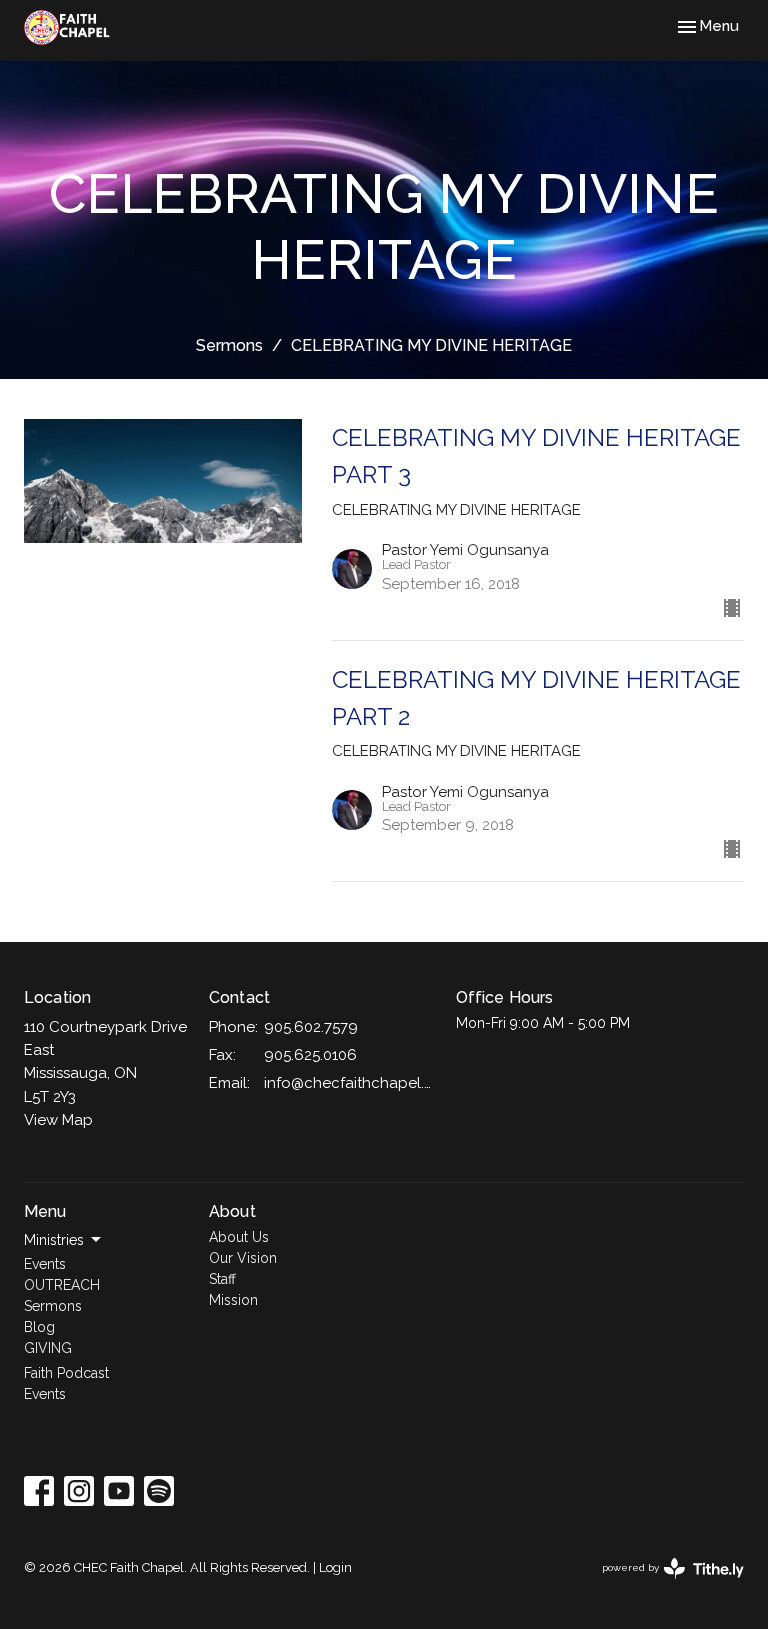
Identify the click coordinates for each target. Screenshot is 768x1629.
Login (335, 1567)
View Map (58, 1120)
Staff (222, 1279)
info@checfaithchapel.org (350, 1083)
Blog (39, 1327)
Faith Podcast (66, 1373)
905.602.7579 (311, 1027)
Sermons (229, 345)
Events (45, 1264)
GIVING (48, 1348)
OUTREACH (62, 1285)
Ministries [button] (54, 1240)
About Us (239, 1237)
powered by (664, 1585)
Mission (233, 1300)
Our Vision (243, 1258)
